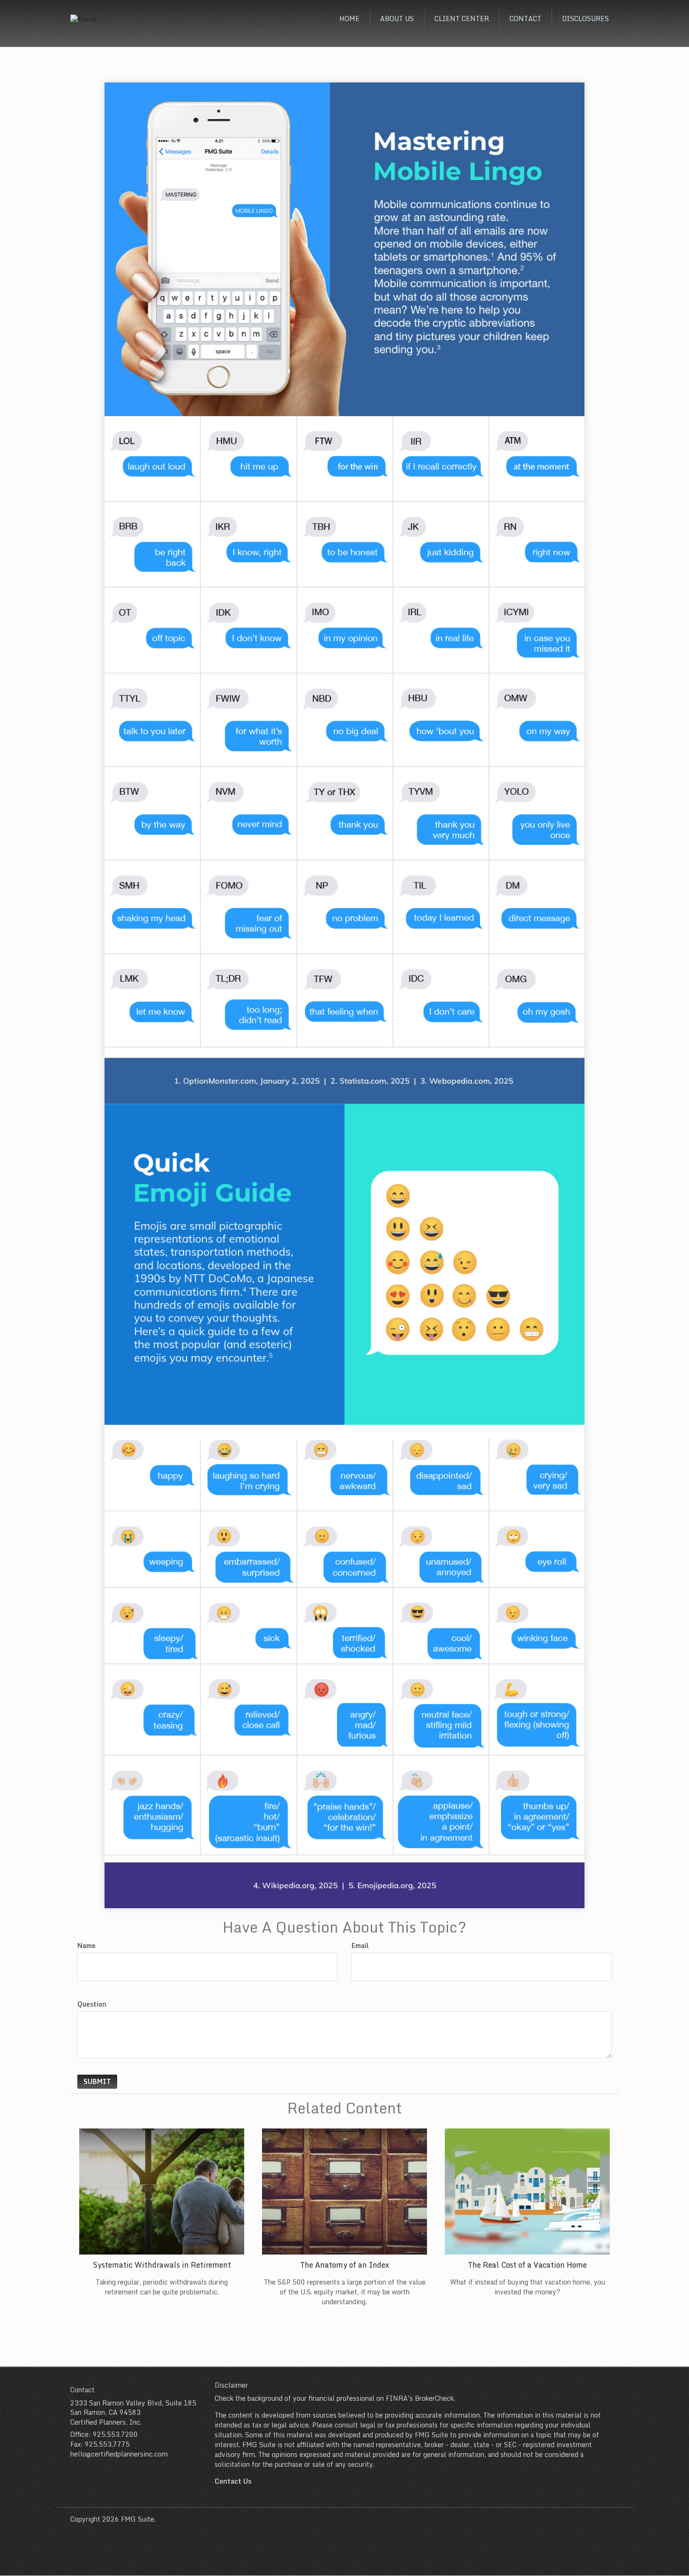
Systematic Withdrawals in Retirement (162, 2265)
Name (86, 1946)
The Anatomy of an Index (344, 2265)
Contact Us (233, 2481)
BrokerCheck (434, 2398)
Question (92, 2004)
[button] (397, 19)
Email (360, 1946)
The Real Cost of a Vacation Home (527, 2265)
